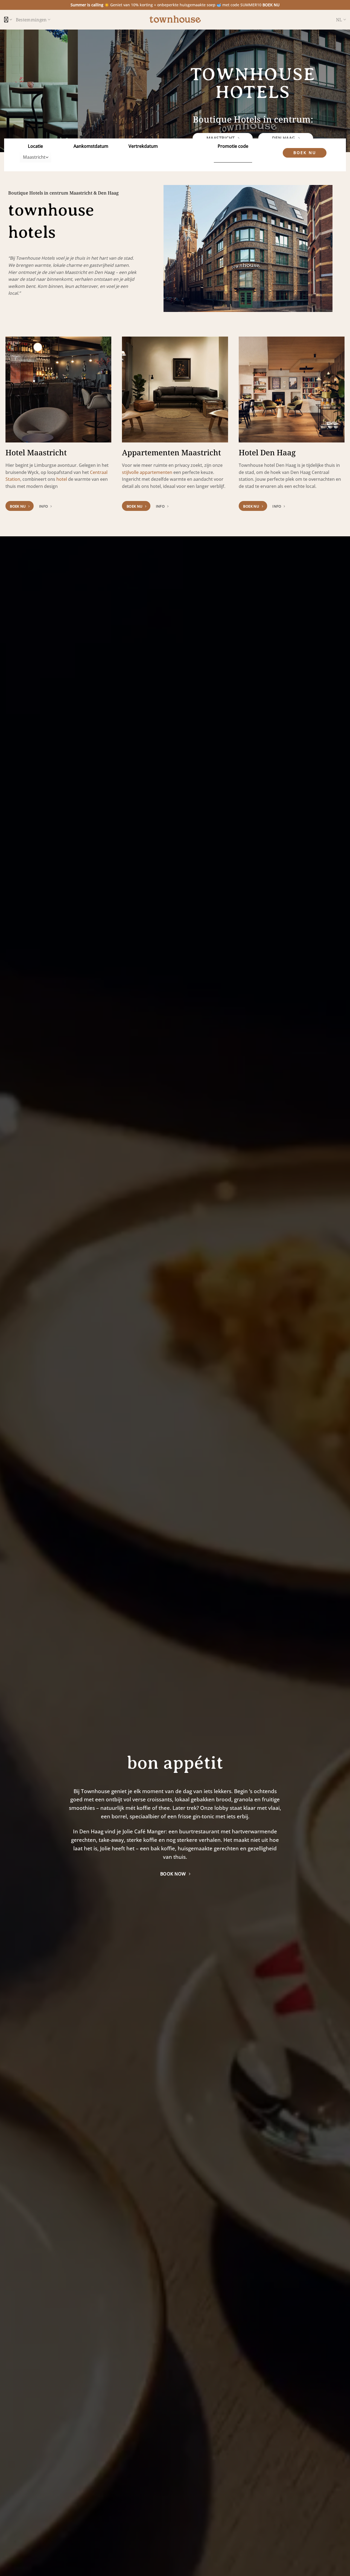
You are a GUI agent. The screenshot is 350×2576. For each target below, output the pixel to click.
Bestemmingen (31, 20)
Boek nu (305, 153)
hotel (62, 479)
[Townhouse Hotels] (175, 20)
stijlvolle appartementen (147, 472)
